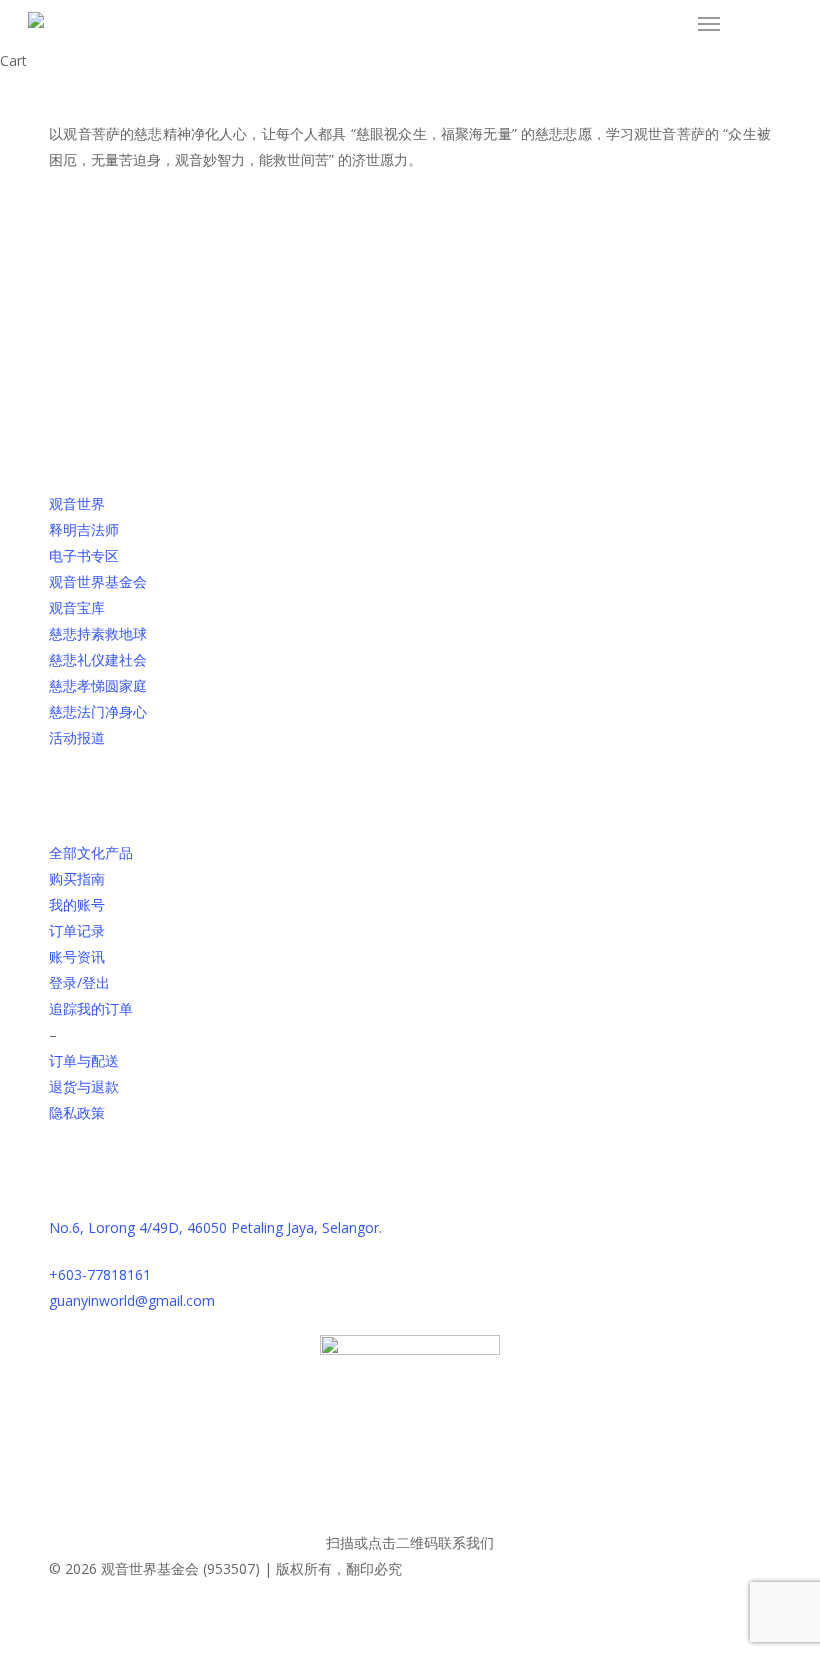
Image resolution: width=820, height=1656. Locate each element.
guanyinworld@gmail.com (132, 1300)
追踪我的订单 (91, 1008)
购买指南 (77, 878)
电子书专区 (84, 555)
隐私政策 (77, 1112)
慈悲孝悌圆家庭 (98, 685)
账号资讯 (77, 956)
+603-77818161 (100, 1274)
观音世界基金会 (98, 581)
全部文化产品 (91, 852)
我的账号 (77, 904)
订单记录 (77, 930)
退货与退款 (84, 1086)
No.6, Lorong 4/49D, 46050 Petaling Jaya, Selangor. (215, 1227)
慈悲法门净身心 (98, 711)
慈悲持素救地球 (98, 633)
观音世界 (77, 503)
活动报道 (77, 737)
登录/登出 (79, 982)
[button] (709, 24)
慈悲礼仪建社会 (98, 659)
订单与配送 (84, 1060)
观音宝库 (77, 607)
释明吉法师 (84, 529)
